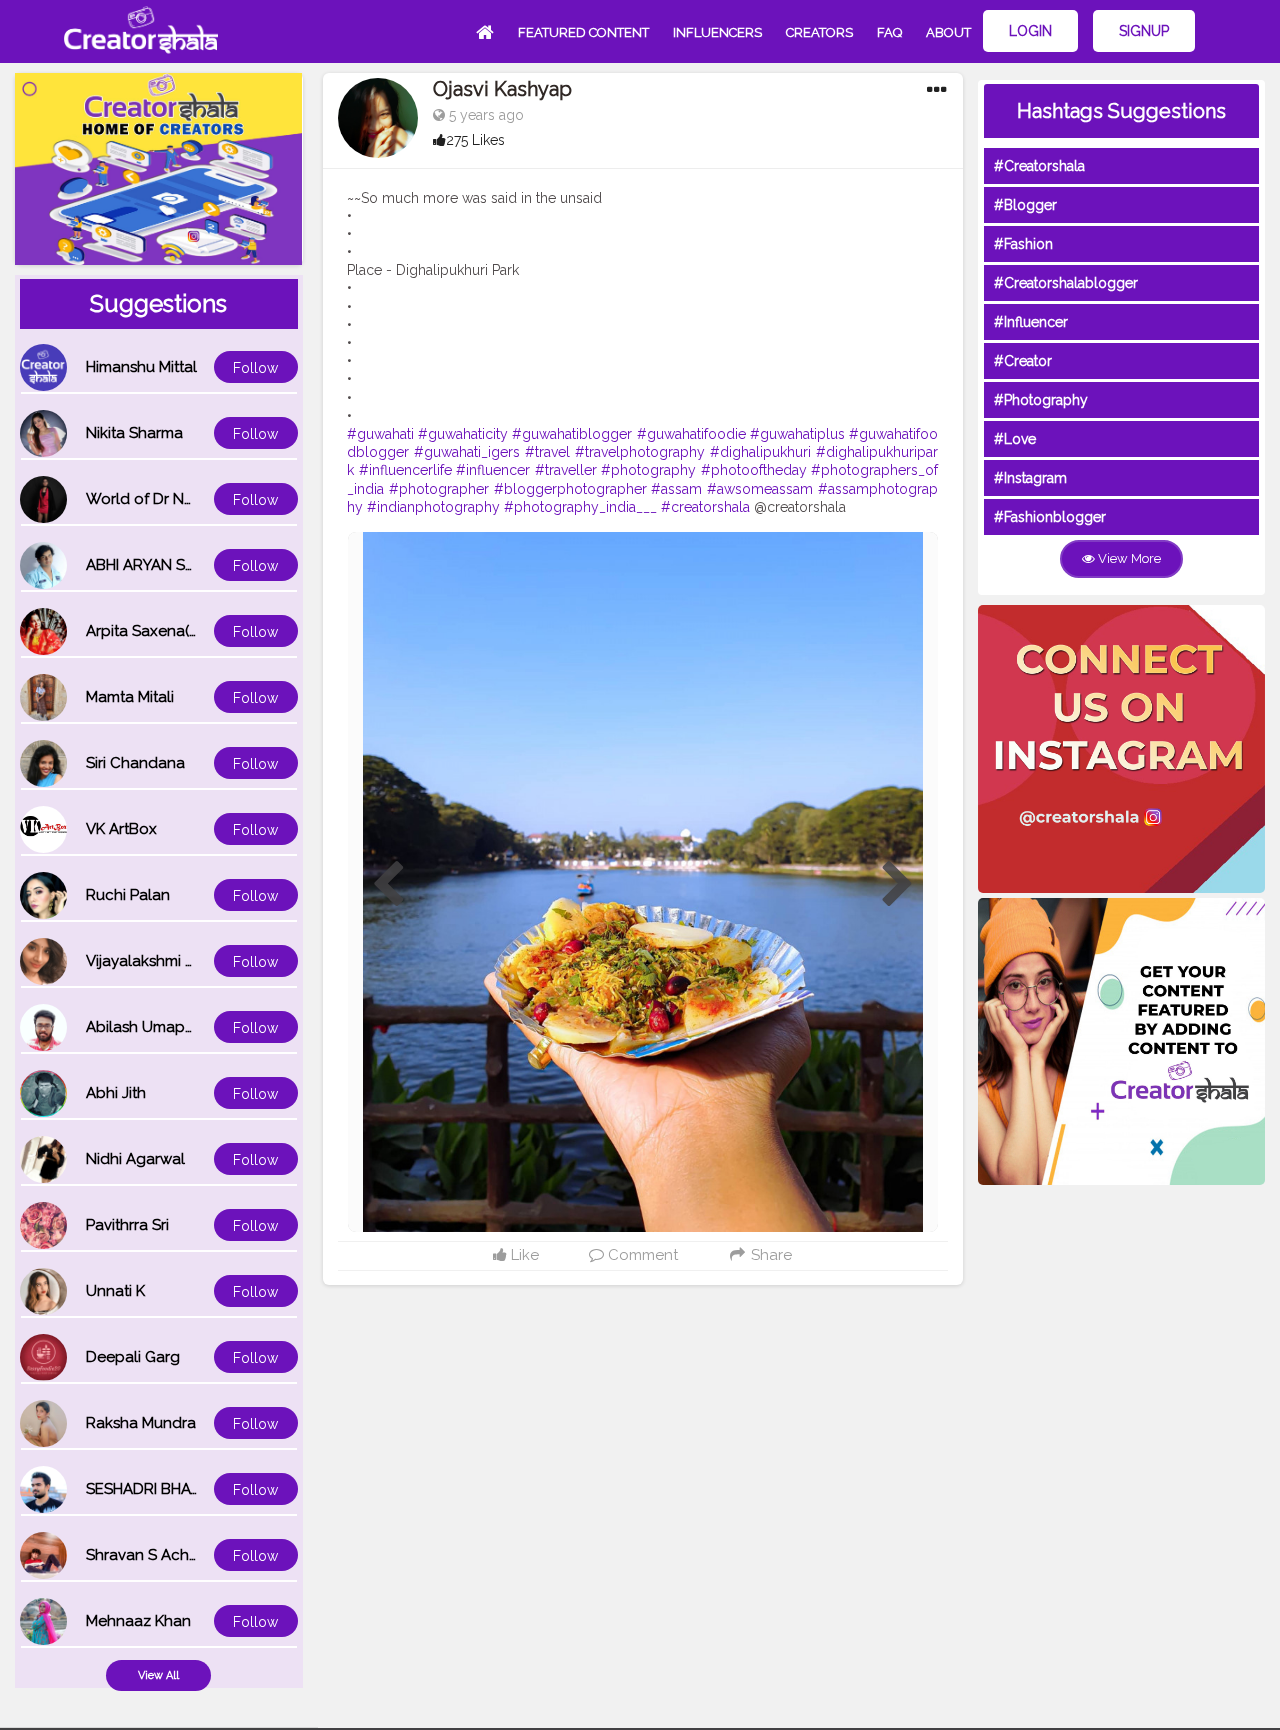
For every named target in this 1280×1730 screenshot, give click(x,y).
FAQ (889, 32)
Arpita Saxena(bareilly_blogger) (199, 631)
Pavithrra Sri (127, 1225)
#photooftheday (754, 470)
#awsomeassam (760, 489)
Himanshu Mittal (141, 367)
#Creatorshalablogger (1066, 283)
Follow (255, 368)
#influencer (493, 470)
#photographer (439, 489)
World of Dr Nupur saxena (179, 499)
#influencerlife (405, 470)
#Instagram (1030, 478)
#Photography (1041, 400)
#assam (676, 489)
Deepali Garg (133, 1357)
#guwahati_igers (467, 452)
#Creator (1023, 361)
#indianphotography (433, 507)
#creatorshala (705, 507)
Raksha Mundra (141, 1423)
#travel (547, 452)
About (948, 32)
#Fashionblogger (1050, 517)
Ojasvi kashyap (502, 89)
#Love (1015, 439)
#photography (648, 470)
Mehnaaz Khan (138, 1621)
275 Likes (475, 140)
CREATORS (819, 32)
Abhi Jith (116, 1093)
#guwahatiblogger (572, 434)
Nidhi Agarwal (135, 1159)
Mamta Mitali (130, 697)
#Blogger (1025, 205)
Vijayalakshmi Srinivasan (171, 961)
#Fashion (1023, 244)
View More (1128, 558)
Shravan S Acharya (153, 1555)
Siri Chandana (135, 763)
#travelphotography (640, 452)
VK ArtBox (121, 829)
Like (523, 1255)
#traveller (566, 470)
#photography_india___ (580, 507)
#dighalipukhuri (760, 452)
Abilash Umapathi (148, 1027)
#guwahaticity (463, 434)
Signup (1144, 31)
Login (1030, 31)
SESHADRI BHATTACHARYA (181, 1489)
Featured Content (583, 32)
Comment (641, 1255)
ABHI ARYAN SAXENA (160, 565)
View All (158, 1675)
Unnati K (115, 1291)
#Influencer (1031, 322)
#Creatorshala (1039, 166)
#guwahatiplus (797, 434)
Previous (388, 885)
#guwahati (380, 434)
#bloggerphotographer (570, 489)
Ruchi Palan (128, 895)
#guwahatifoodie (691, 434)
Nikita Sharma (134, 433)
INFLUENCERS (717, 32)
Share (769, 1255)
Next (898, 885)
